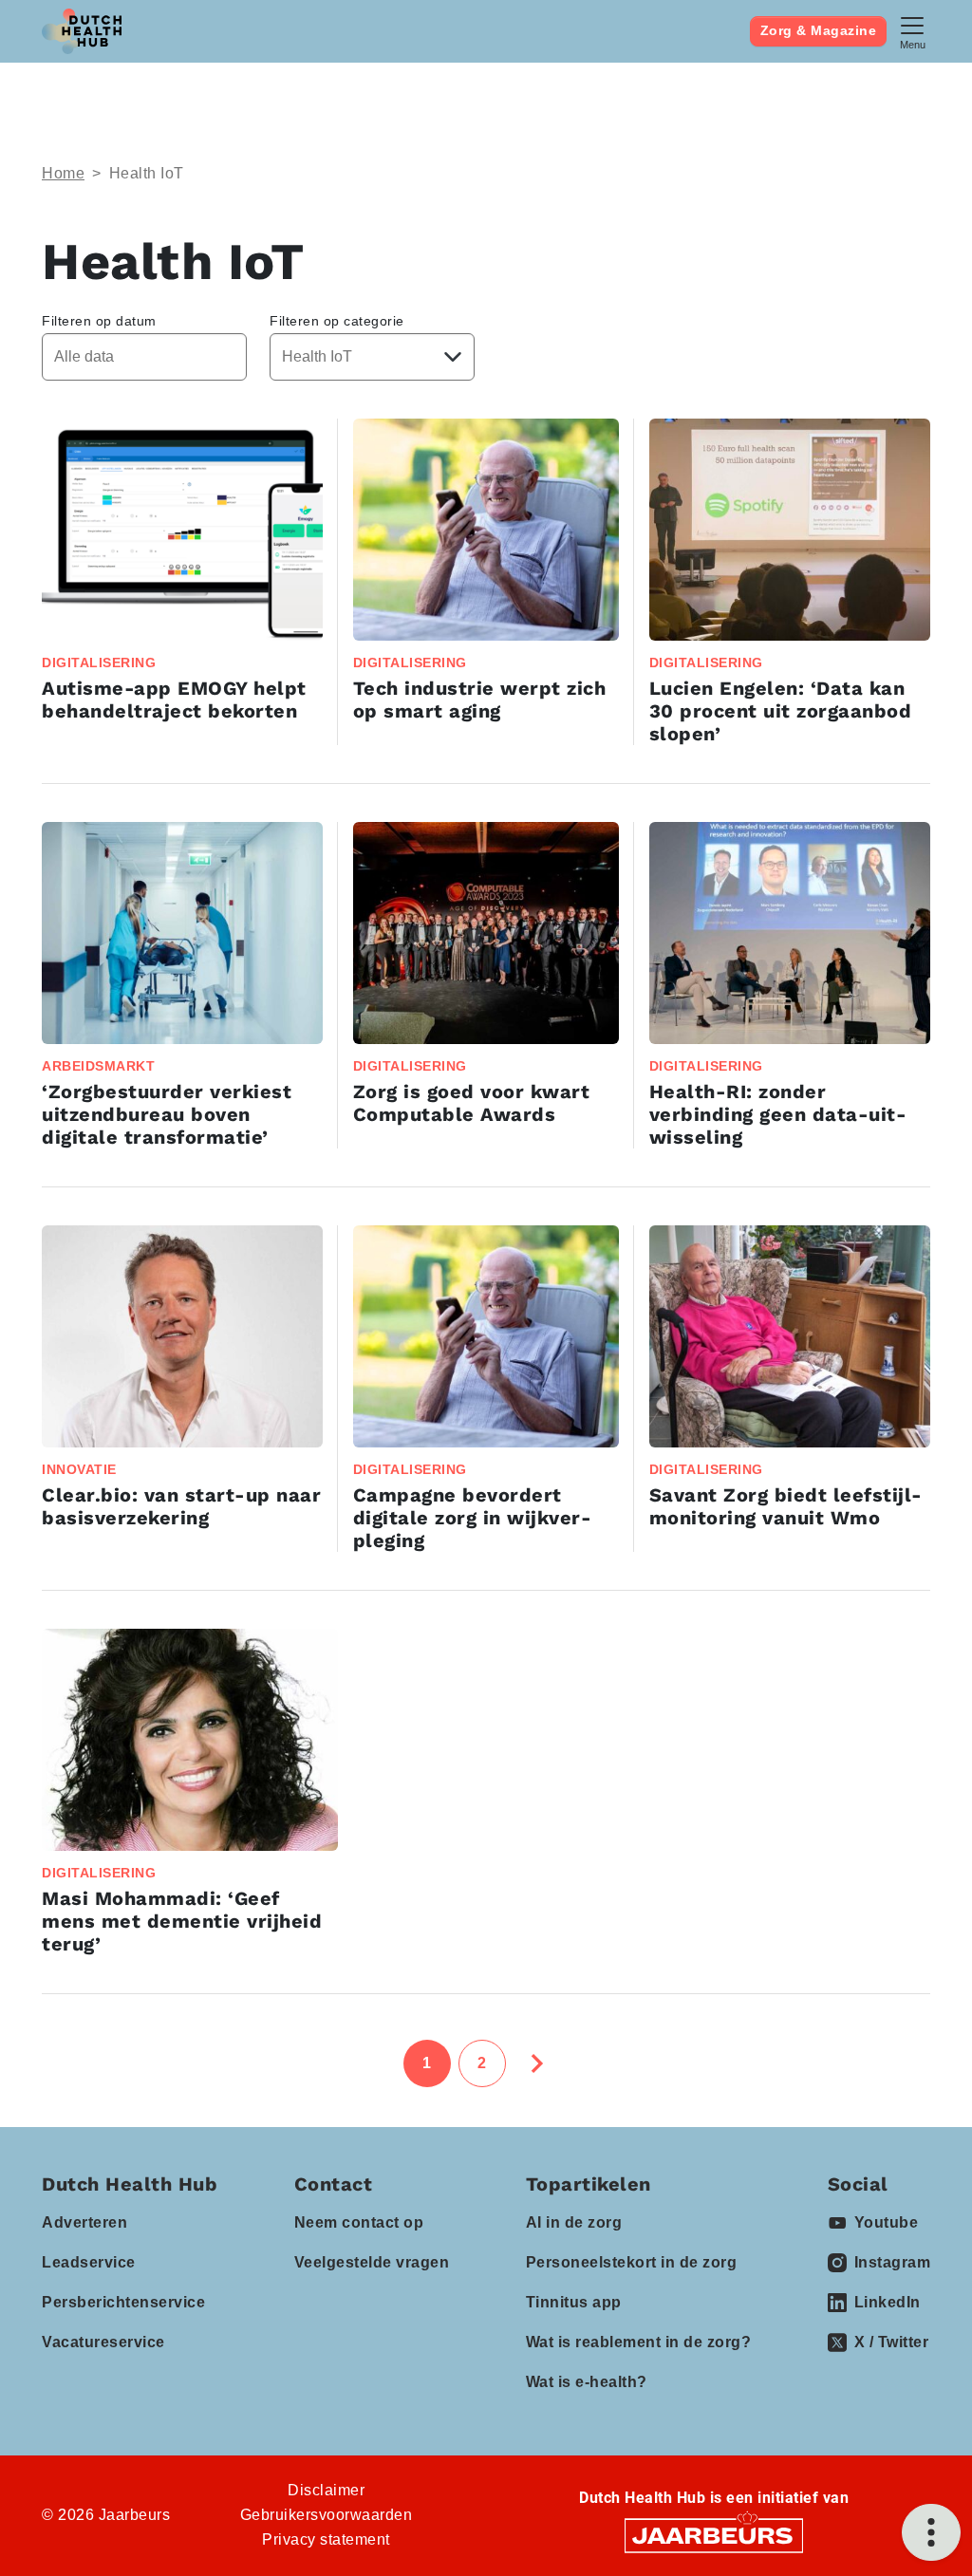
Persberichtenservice (123, 2302)
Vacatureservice (103, 2342)
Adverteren (84, 2222)
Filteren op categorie (337, 321)
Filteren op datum (99, 321)
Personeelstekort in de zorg (632, 2262)
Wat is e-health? (587, 2382)
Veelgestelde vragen (372, 2262)
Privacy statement (326, 2539)
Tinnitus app (574, 2302)
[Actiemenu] (931, 2532)
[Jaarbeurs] (714, 2535)
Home (63, 173)
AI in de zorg (574, 2222)
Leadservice (89, 2262)
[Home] (82, 31)
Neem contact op (359, 2222)
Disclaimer (326, 2490)
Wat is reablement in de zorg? (639, 2342)
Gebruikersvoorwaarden (327, 2515)
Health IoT (147, 173)
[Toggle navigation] (912, 31)
